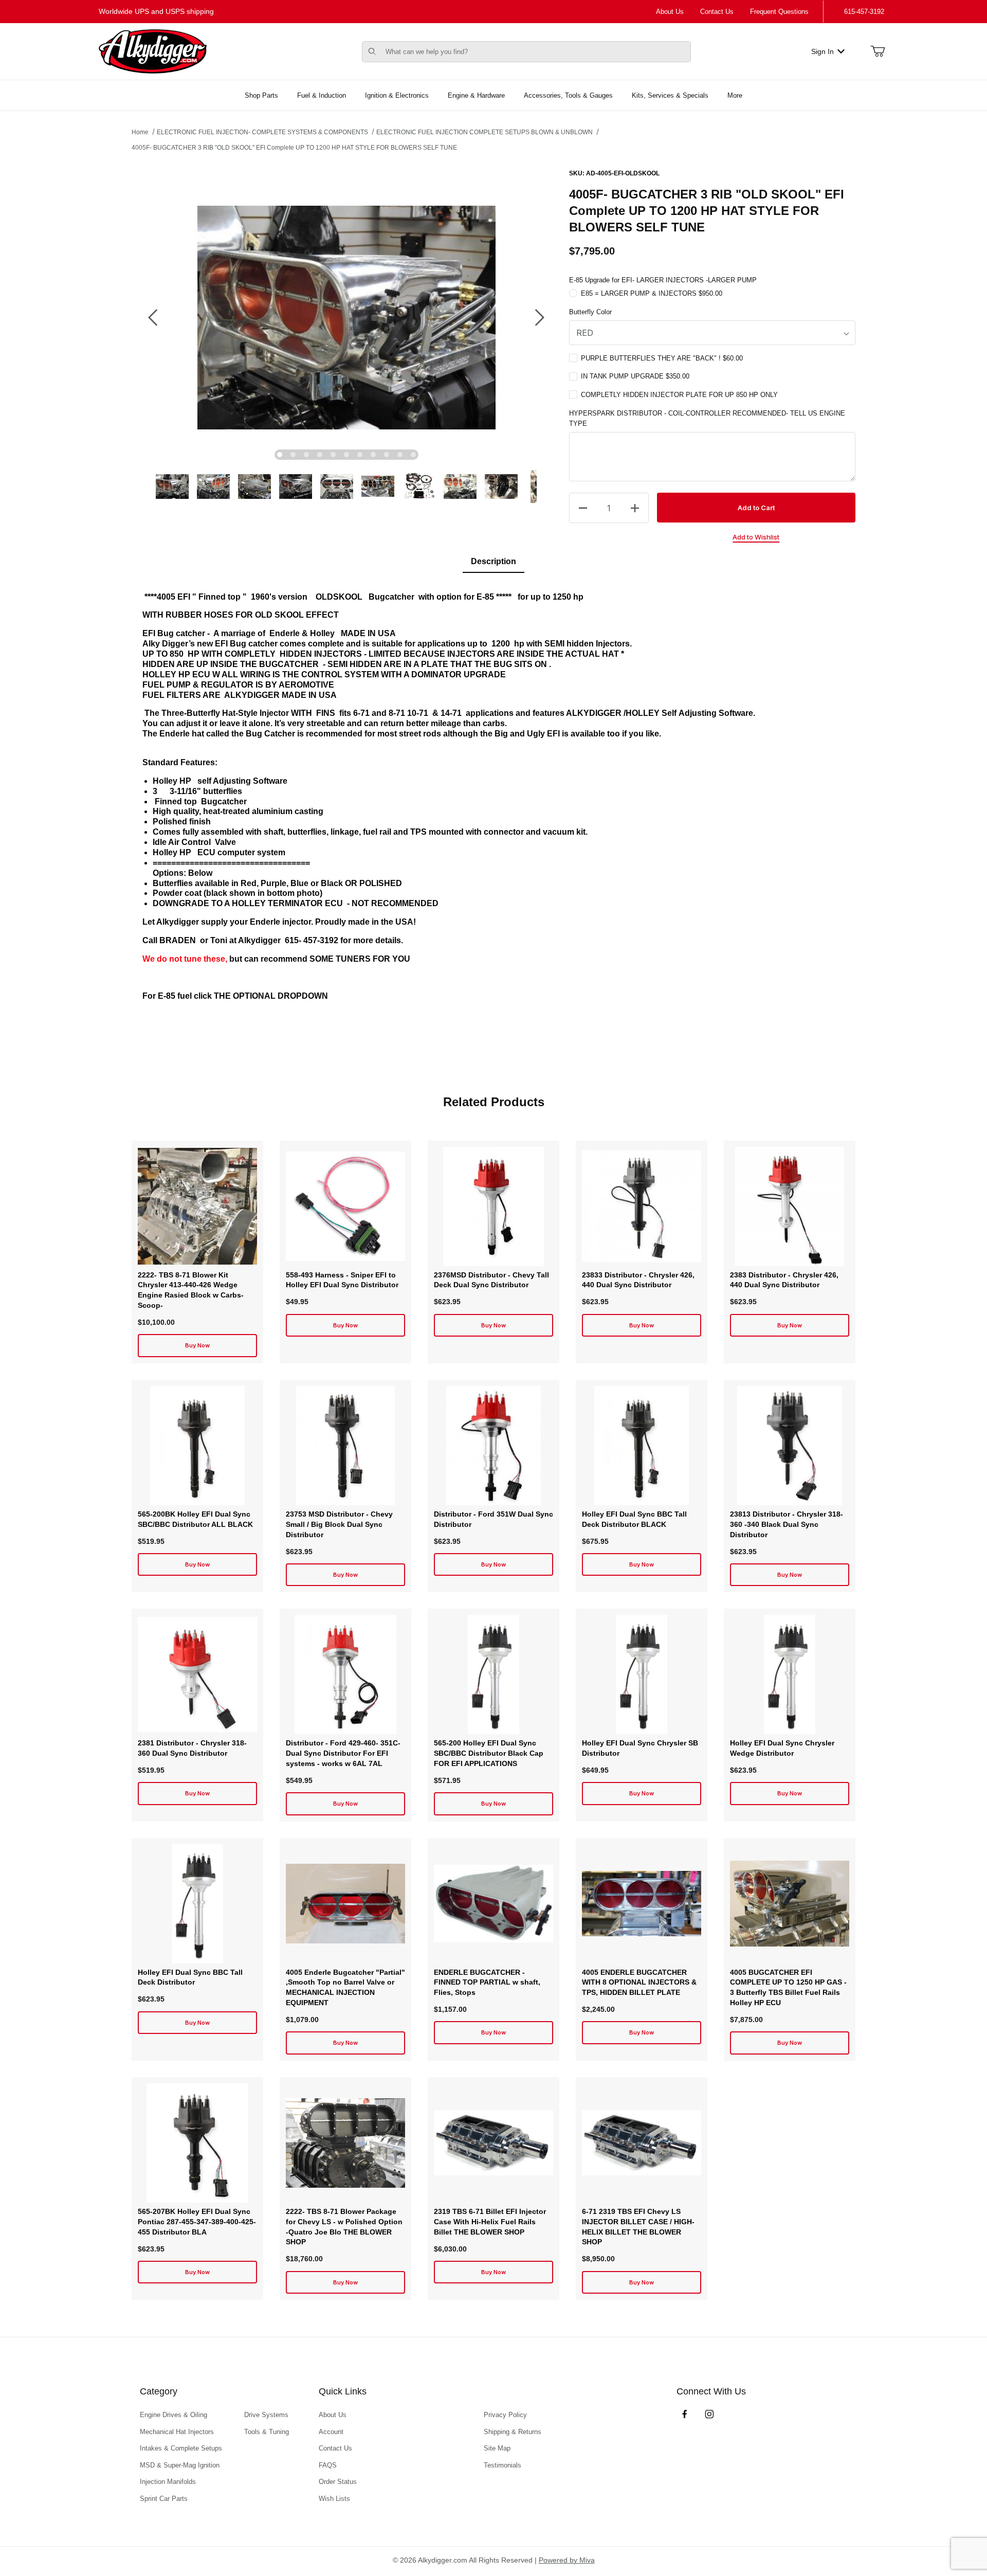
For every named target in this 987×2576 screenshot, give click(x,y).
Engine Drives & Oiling (173, 2415)
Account (331, 2432)
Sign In (822, 51)
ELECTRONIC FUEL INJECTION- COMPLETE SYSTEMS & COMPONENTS (262, 132)
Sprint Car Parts (164, 2499)
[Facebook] (685, 2414)
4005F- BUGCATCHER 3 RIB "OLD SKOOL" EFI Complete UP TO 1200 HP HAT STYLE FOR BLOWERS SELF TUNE (294, 148)
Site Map (497, 2448)
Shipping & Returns (513, 2432)
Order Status (338, 2482)
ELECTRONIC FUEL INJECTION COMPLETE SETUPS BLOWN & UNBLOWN (485, 132)
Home (140, 132)
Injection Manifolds (168, 2482)
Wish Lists (334, 2499)
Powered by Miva (567, 2560)
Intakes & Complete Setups (181, 2448)
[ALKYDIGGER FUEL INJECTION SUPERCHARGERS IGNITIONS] (153, 51)
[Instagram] (709, 2414)
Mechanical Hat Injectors (177, 2432)
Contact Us (717, 12)
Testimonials (502, 2465)
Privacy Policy (505, 2415)
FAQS (328, 2465)
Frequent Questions (779, 12)
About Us (670, 12)
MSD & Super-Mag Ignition (180, 2465)
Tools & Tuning (267, 2432)
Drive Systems (266, 2415)
